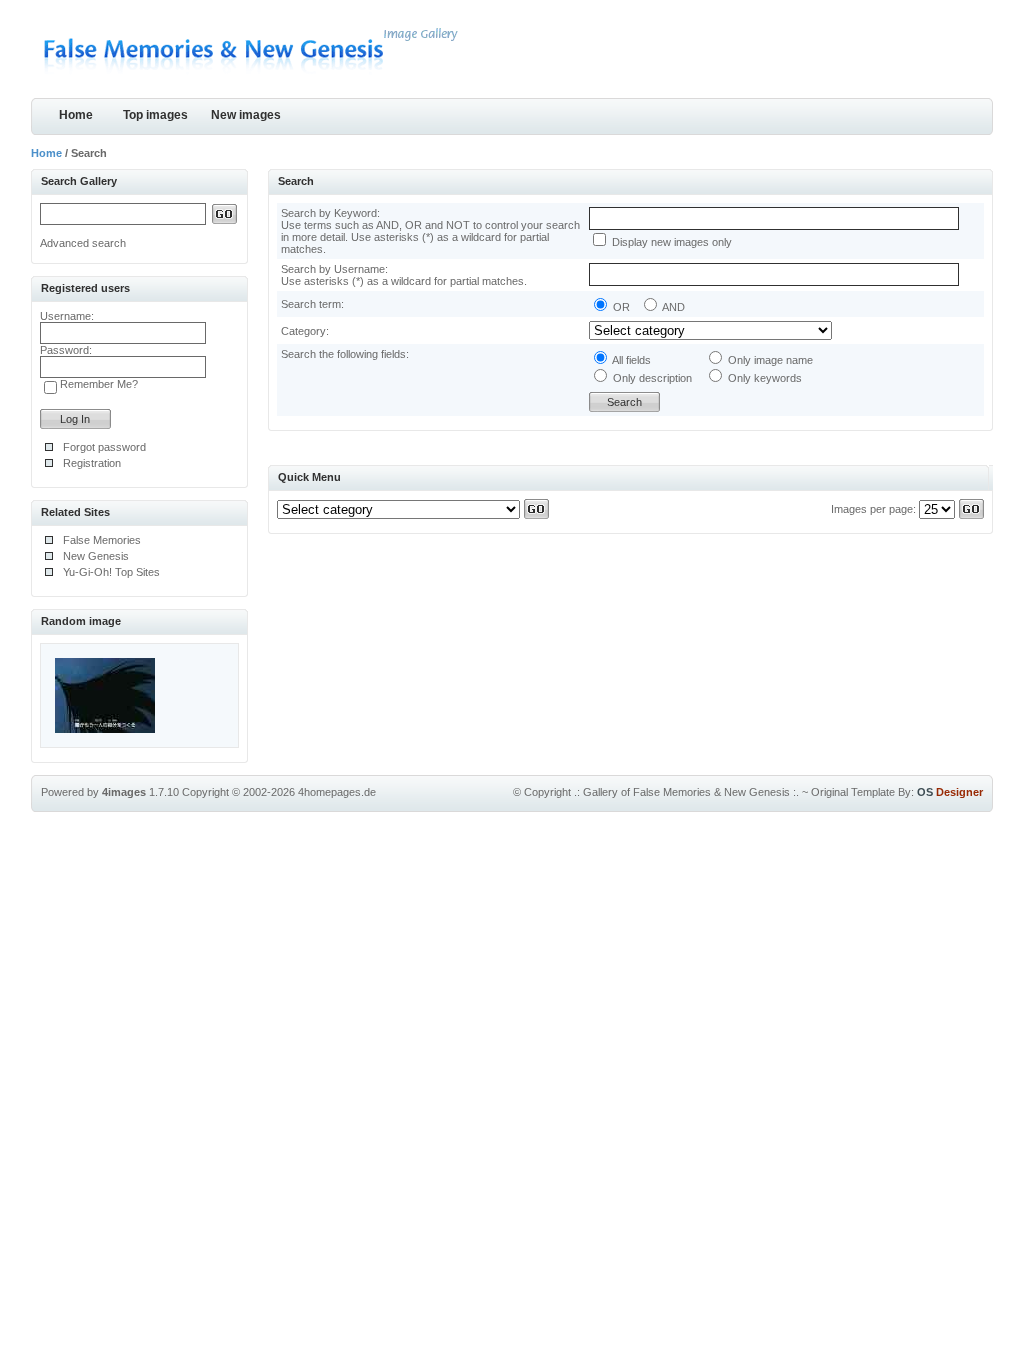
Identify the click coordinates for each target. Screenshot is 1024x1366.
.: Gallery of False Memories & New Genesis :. (686, 792)
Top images (155, 115)
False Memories (102, 540)
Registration (92, 463)
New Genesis (96, 556)
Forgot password (104, 447)
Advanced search (83, 243)
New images (246, 115)
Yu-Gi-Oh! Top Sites (111, 572)
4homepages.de (337, 792)
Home (76, 115)
